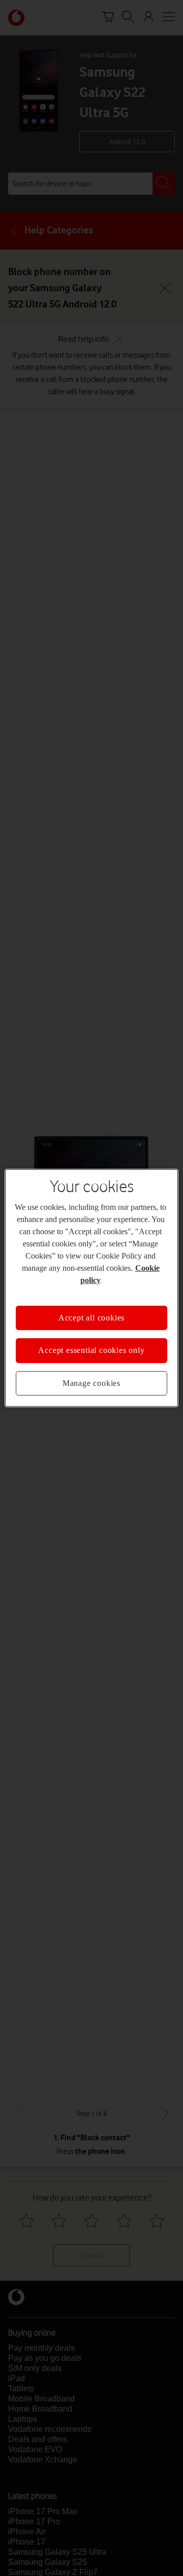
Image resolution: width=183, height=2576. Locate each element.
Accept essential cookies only (91, 1344)
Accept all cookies (91, 1312)
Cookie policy (133, 1274)
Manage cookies (91, 1377)
